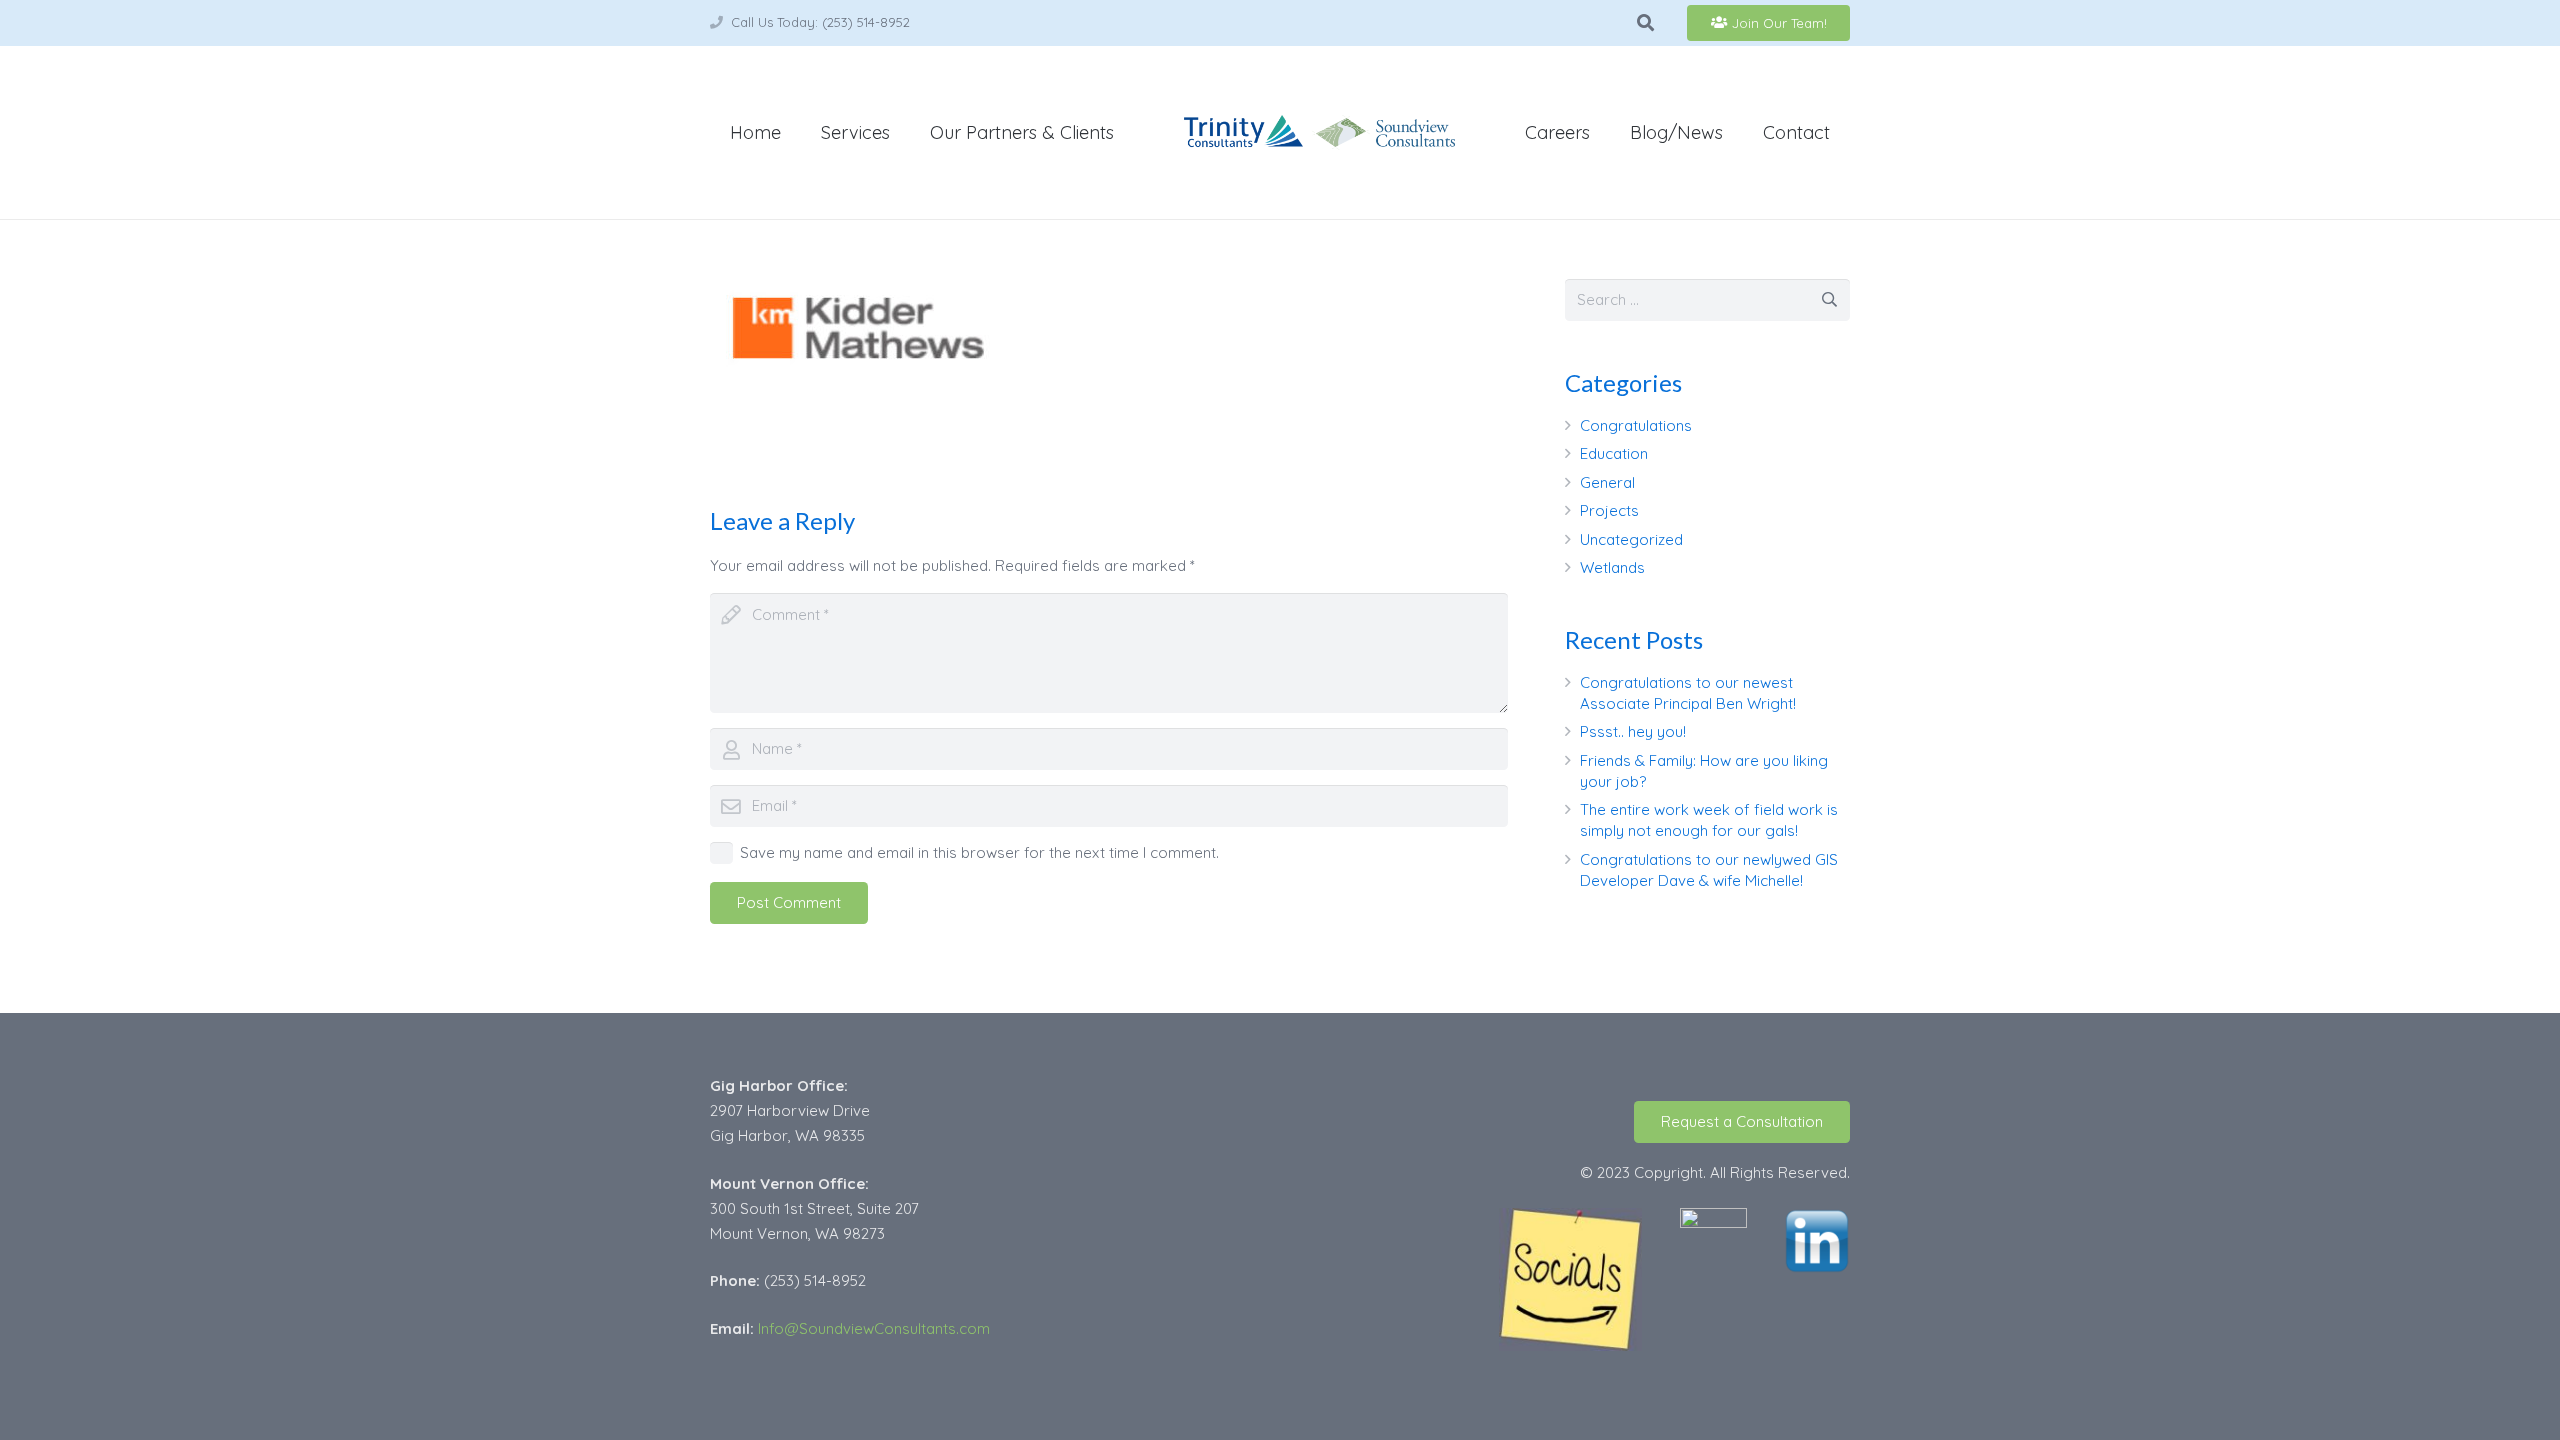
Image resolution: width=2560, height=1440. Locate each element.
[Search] (1645, 23)
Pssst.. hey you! (1633, 731)
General (1607, 482)
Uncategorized (1631, 539)
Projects (1609, 510)
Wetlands (1612, 567)
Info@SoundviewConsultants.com (874, 1328)
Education (1614, 453)
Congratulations (1636, 425)
